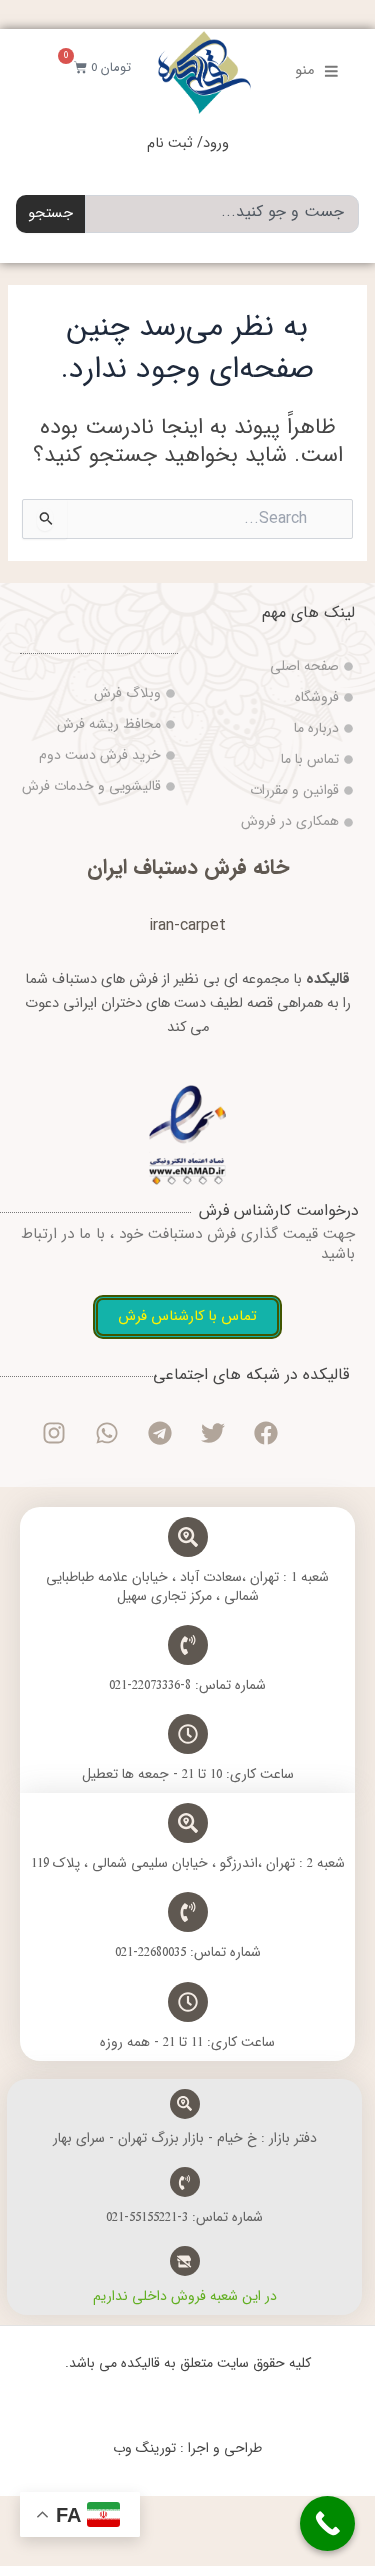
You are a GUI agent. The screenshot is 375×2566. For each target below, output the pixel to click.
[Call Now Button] (327, 2523)
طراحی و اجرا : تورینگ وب (187, 2448)
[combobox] (222, 214)
